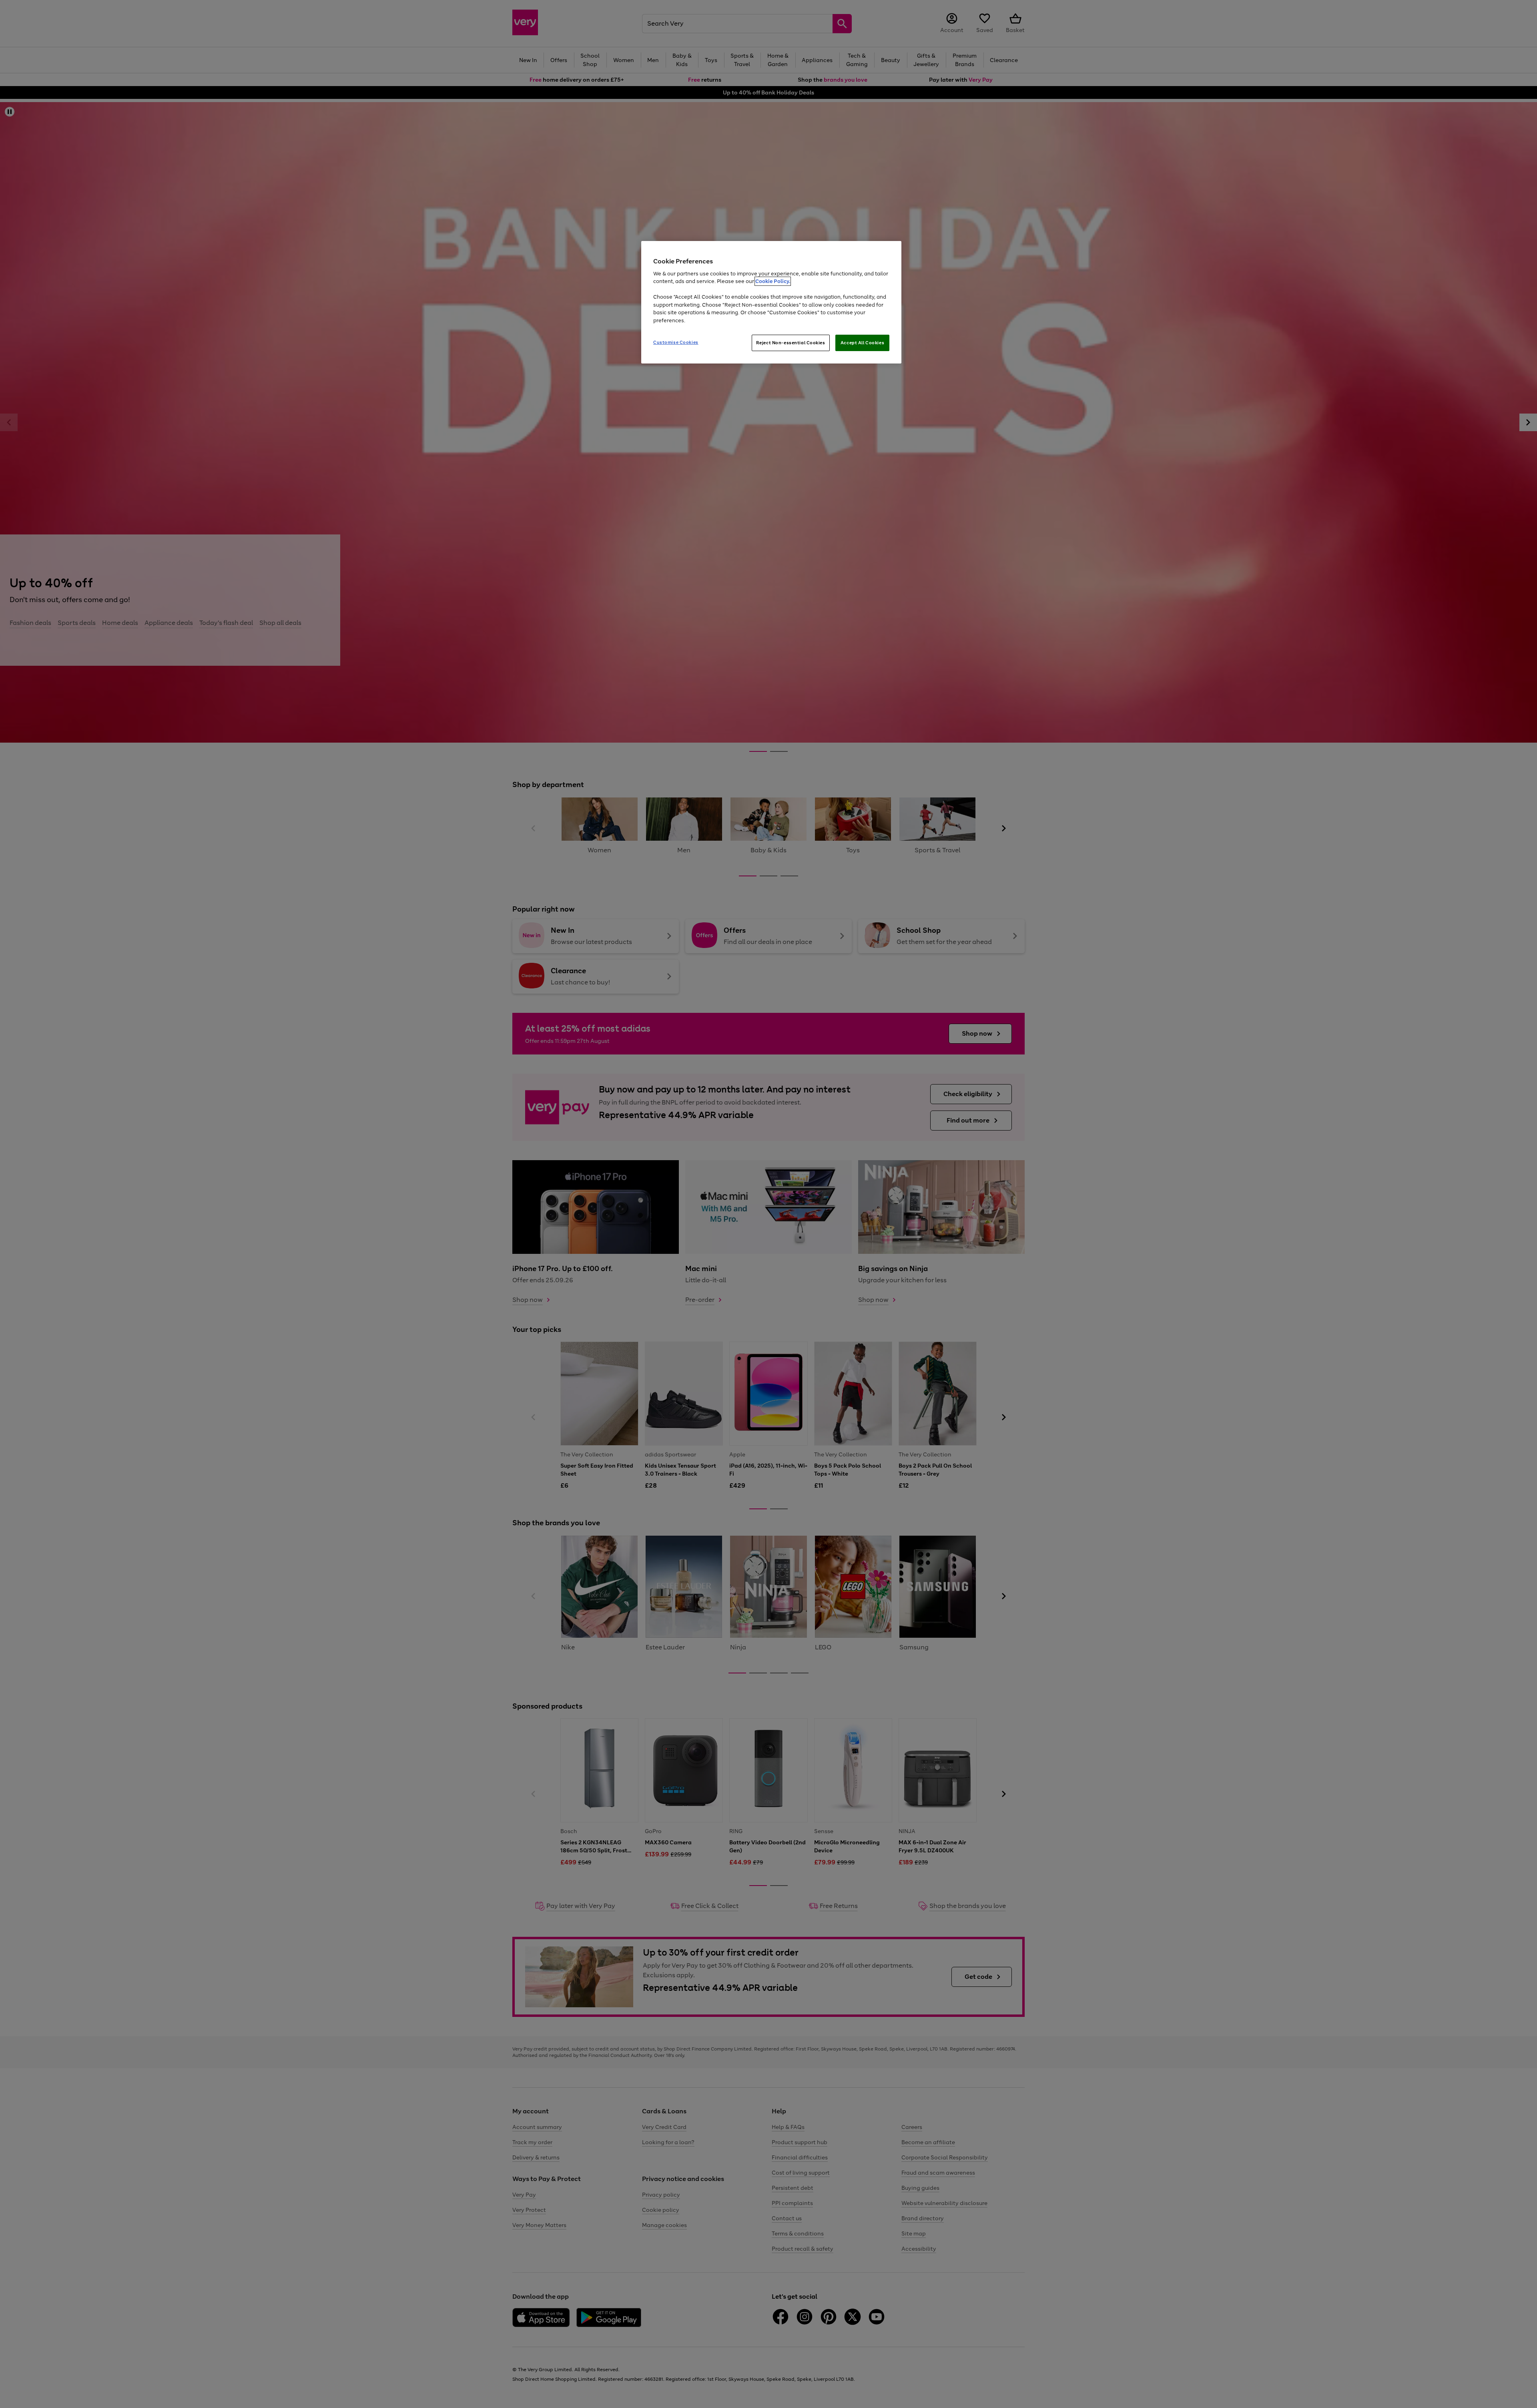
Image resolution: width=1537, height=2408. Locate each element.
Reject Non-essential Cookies (791, 343)
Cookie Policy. (773, 281)
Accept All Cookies (862, 343)
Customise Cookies (676, 342)
